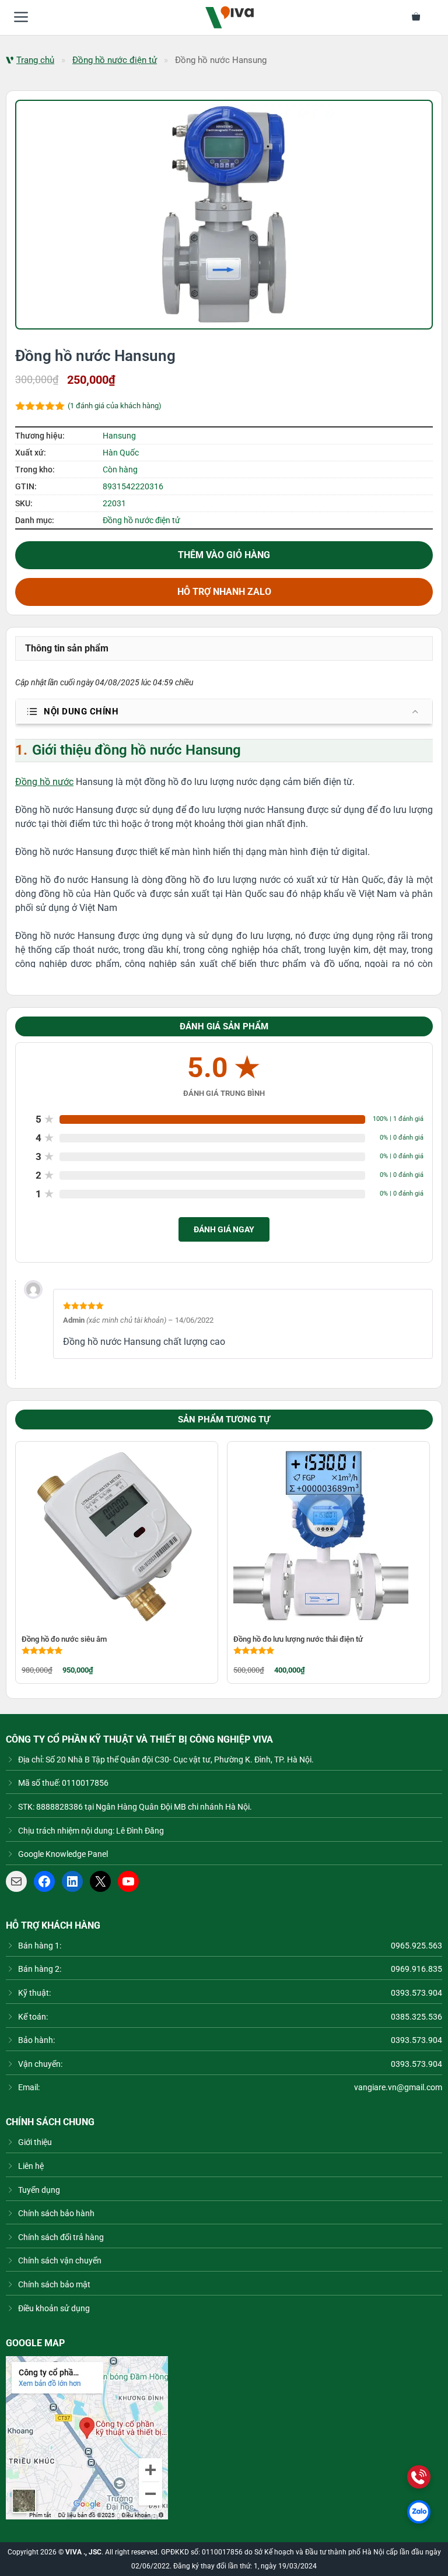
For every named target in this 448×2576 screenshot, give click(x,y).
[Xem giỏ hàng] (423, 17)
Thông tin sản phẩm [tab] (67, 648)
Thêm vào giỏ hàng (224, 555)
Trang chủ (35, 60)
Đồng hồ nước (44, 782)
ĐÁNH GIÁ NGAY (224, 1229)
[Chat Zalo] (419, 2512)
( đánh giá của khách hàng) (115, 406)
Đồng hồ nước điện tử (115, 60)
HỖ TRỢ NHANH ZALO (224, 592)
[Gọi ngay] (419, 2477)
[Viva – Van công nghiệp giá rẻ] (230, 17)
